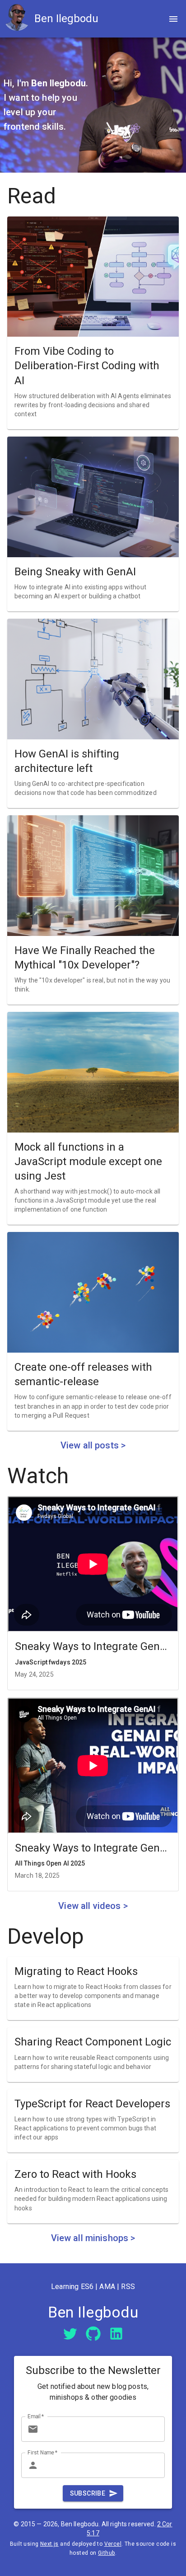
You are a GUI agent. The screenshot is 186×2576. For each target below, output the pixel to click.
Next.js (49, 2544)
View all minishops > (93, 2238)
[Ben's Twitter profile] (70, 2334)
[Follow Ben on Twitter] (70, 2333)
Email (36, 2416)
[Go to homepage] (19, 19)
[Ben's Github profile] (93, 2334)
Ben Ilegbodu (66, 19)
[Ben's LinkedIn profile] (116, 2334)
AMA (107, 2287)
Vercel (113, 2544)
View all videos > (93, 1906)
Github (106, 2553)
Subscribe (88, 2493)
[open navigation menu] (173, 19)
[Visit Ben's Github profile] (93, 2333)
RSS (128, 2287)
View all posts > (93, 1445)
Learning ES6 (72, 2287)
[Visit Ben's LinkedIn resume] (116, 2333)
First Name (43, 2452)
